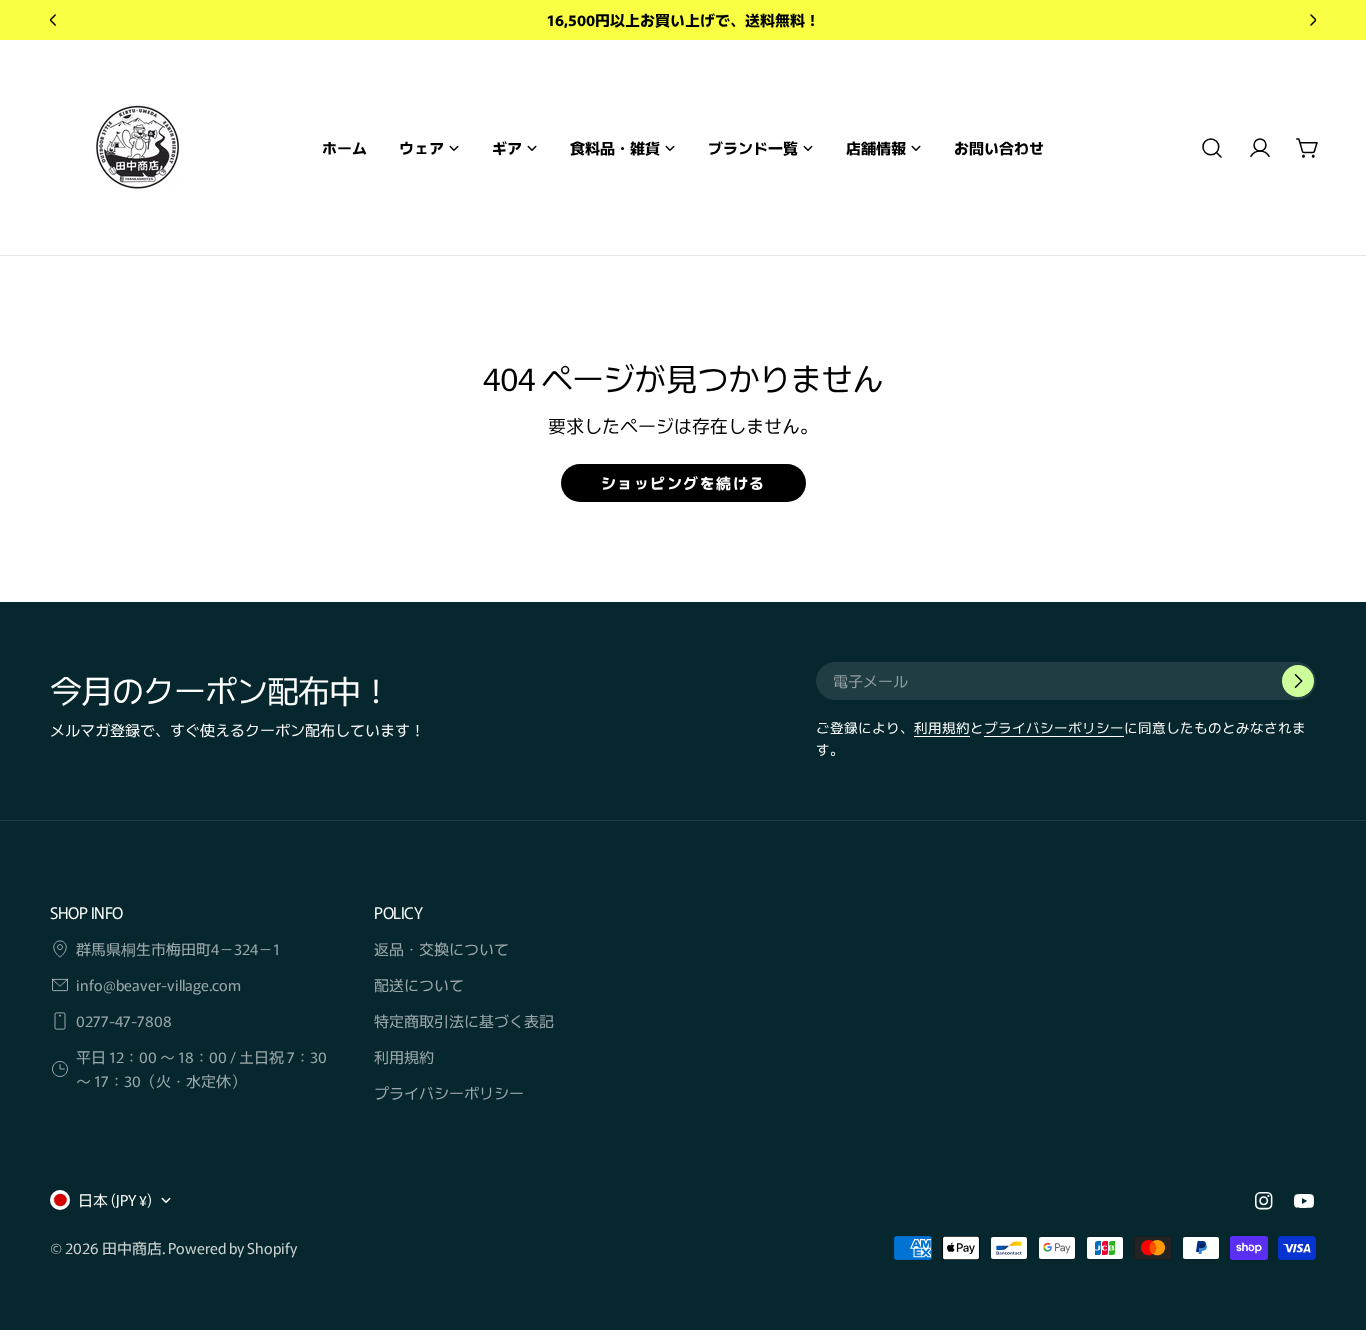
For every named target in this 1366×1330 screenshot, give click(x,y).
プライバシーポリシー (1054, 727)
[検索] (1212, 148)
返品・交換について (441, 948)
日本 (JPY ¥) (115, 1199)
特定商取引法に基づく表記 (464, 1020)
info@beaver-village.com (158, 984)
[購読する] (1298, 681)
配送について (419, 984)
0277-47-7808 (124, 1020)
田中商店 (132, 1247)
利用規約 (942, 727)
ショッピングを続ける (683, 482)
